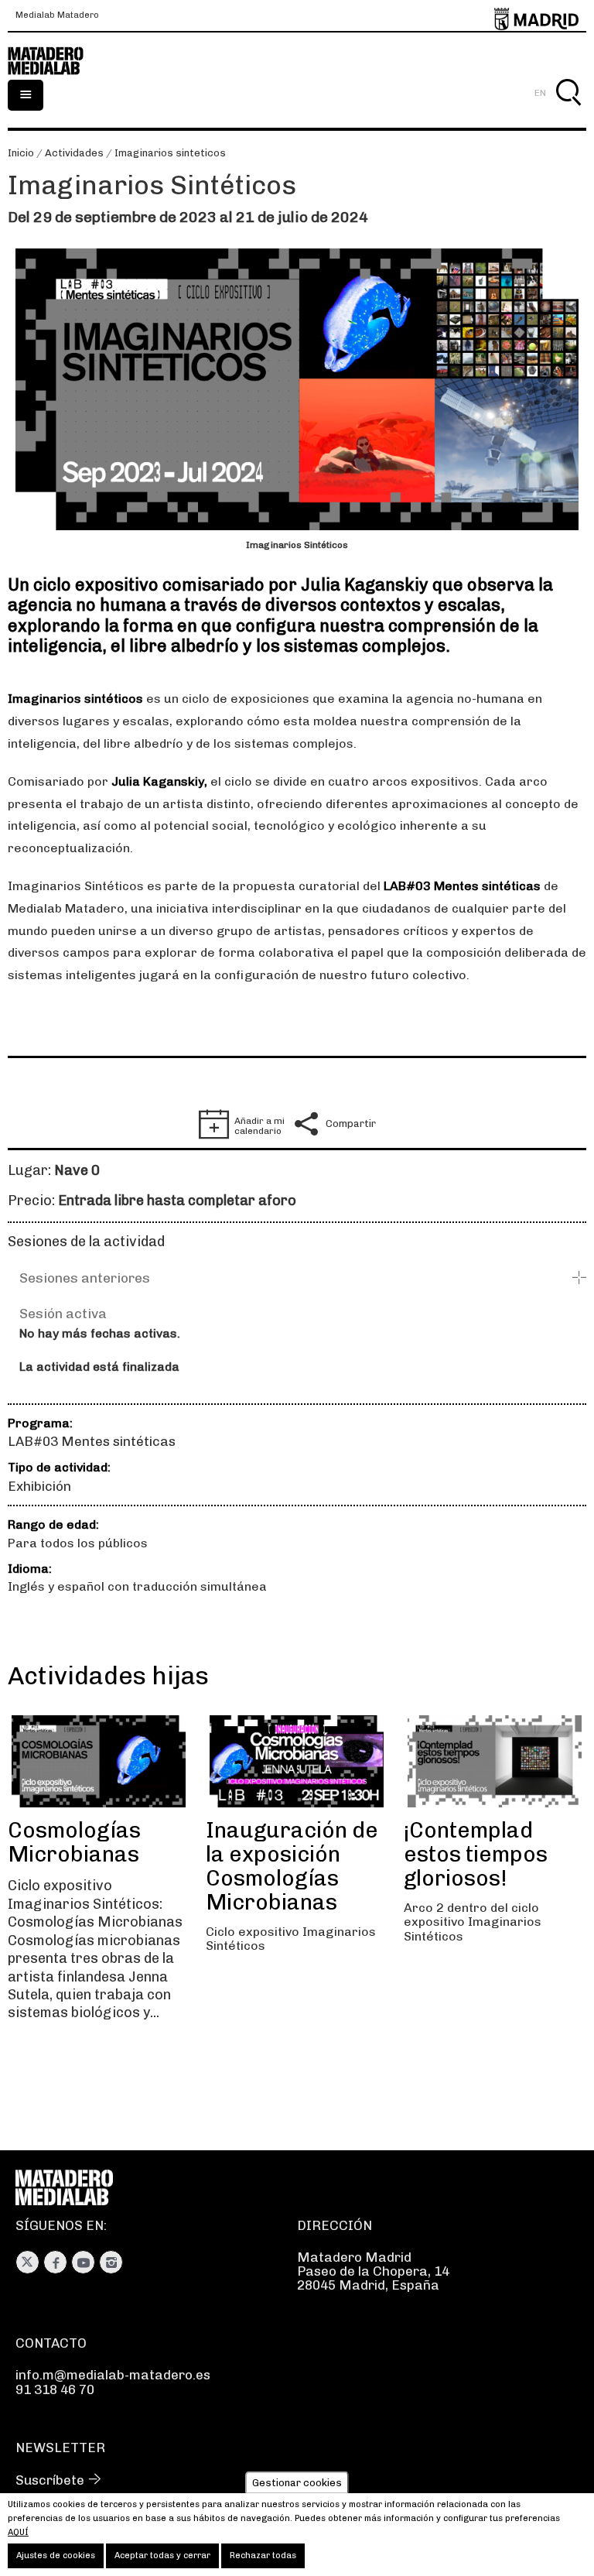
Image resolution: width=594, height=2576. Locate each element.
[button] (303, 1278)
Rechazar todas (263, 2555)
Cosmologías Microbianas (74, 1842)
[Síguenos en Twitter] (27, 2262)
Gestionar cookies (297, 2483)
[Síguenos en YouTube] (83, 2262)
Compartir (351, 1124)
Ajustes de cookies (56, 2555)
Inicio (21, 153)
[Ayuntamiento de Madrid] (536, 16)
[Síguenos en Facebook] (55, 2262)
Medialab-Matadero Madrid (54, 61)
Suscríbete (50, 2480)
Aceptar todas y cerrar (162, 2555)
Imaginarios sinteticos (170, 153)
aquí (18, 2532)
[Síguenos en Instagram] (111, 2262)
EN (540, 93)
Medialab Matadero (57, 15)
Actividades (74, 153)
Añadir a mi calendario (259, 1126)
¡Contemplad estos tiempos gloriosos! (476, 1854)
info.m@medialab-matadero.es (113, 2375)
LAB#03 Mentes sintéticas (92, 1441)
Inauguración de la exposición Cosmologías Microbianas (292, 1866)
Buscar (568, 110)
